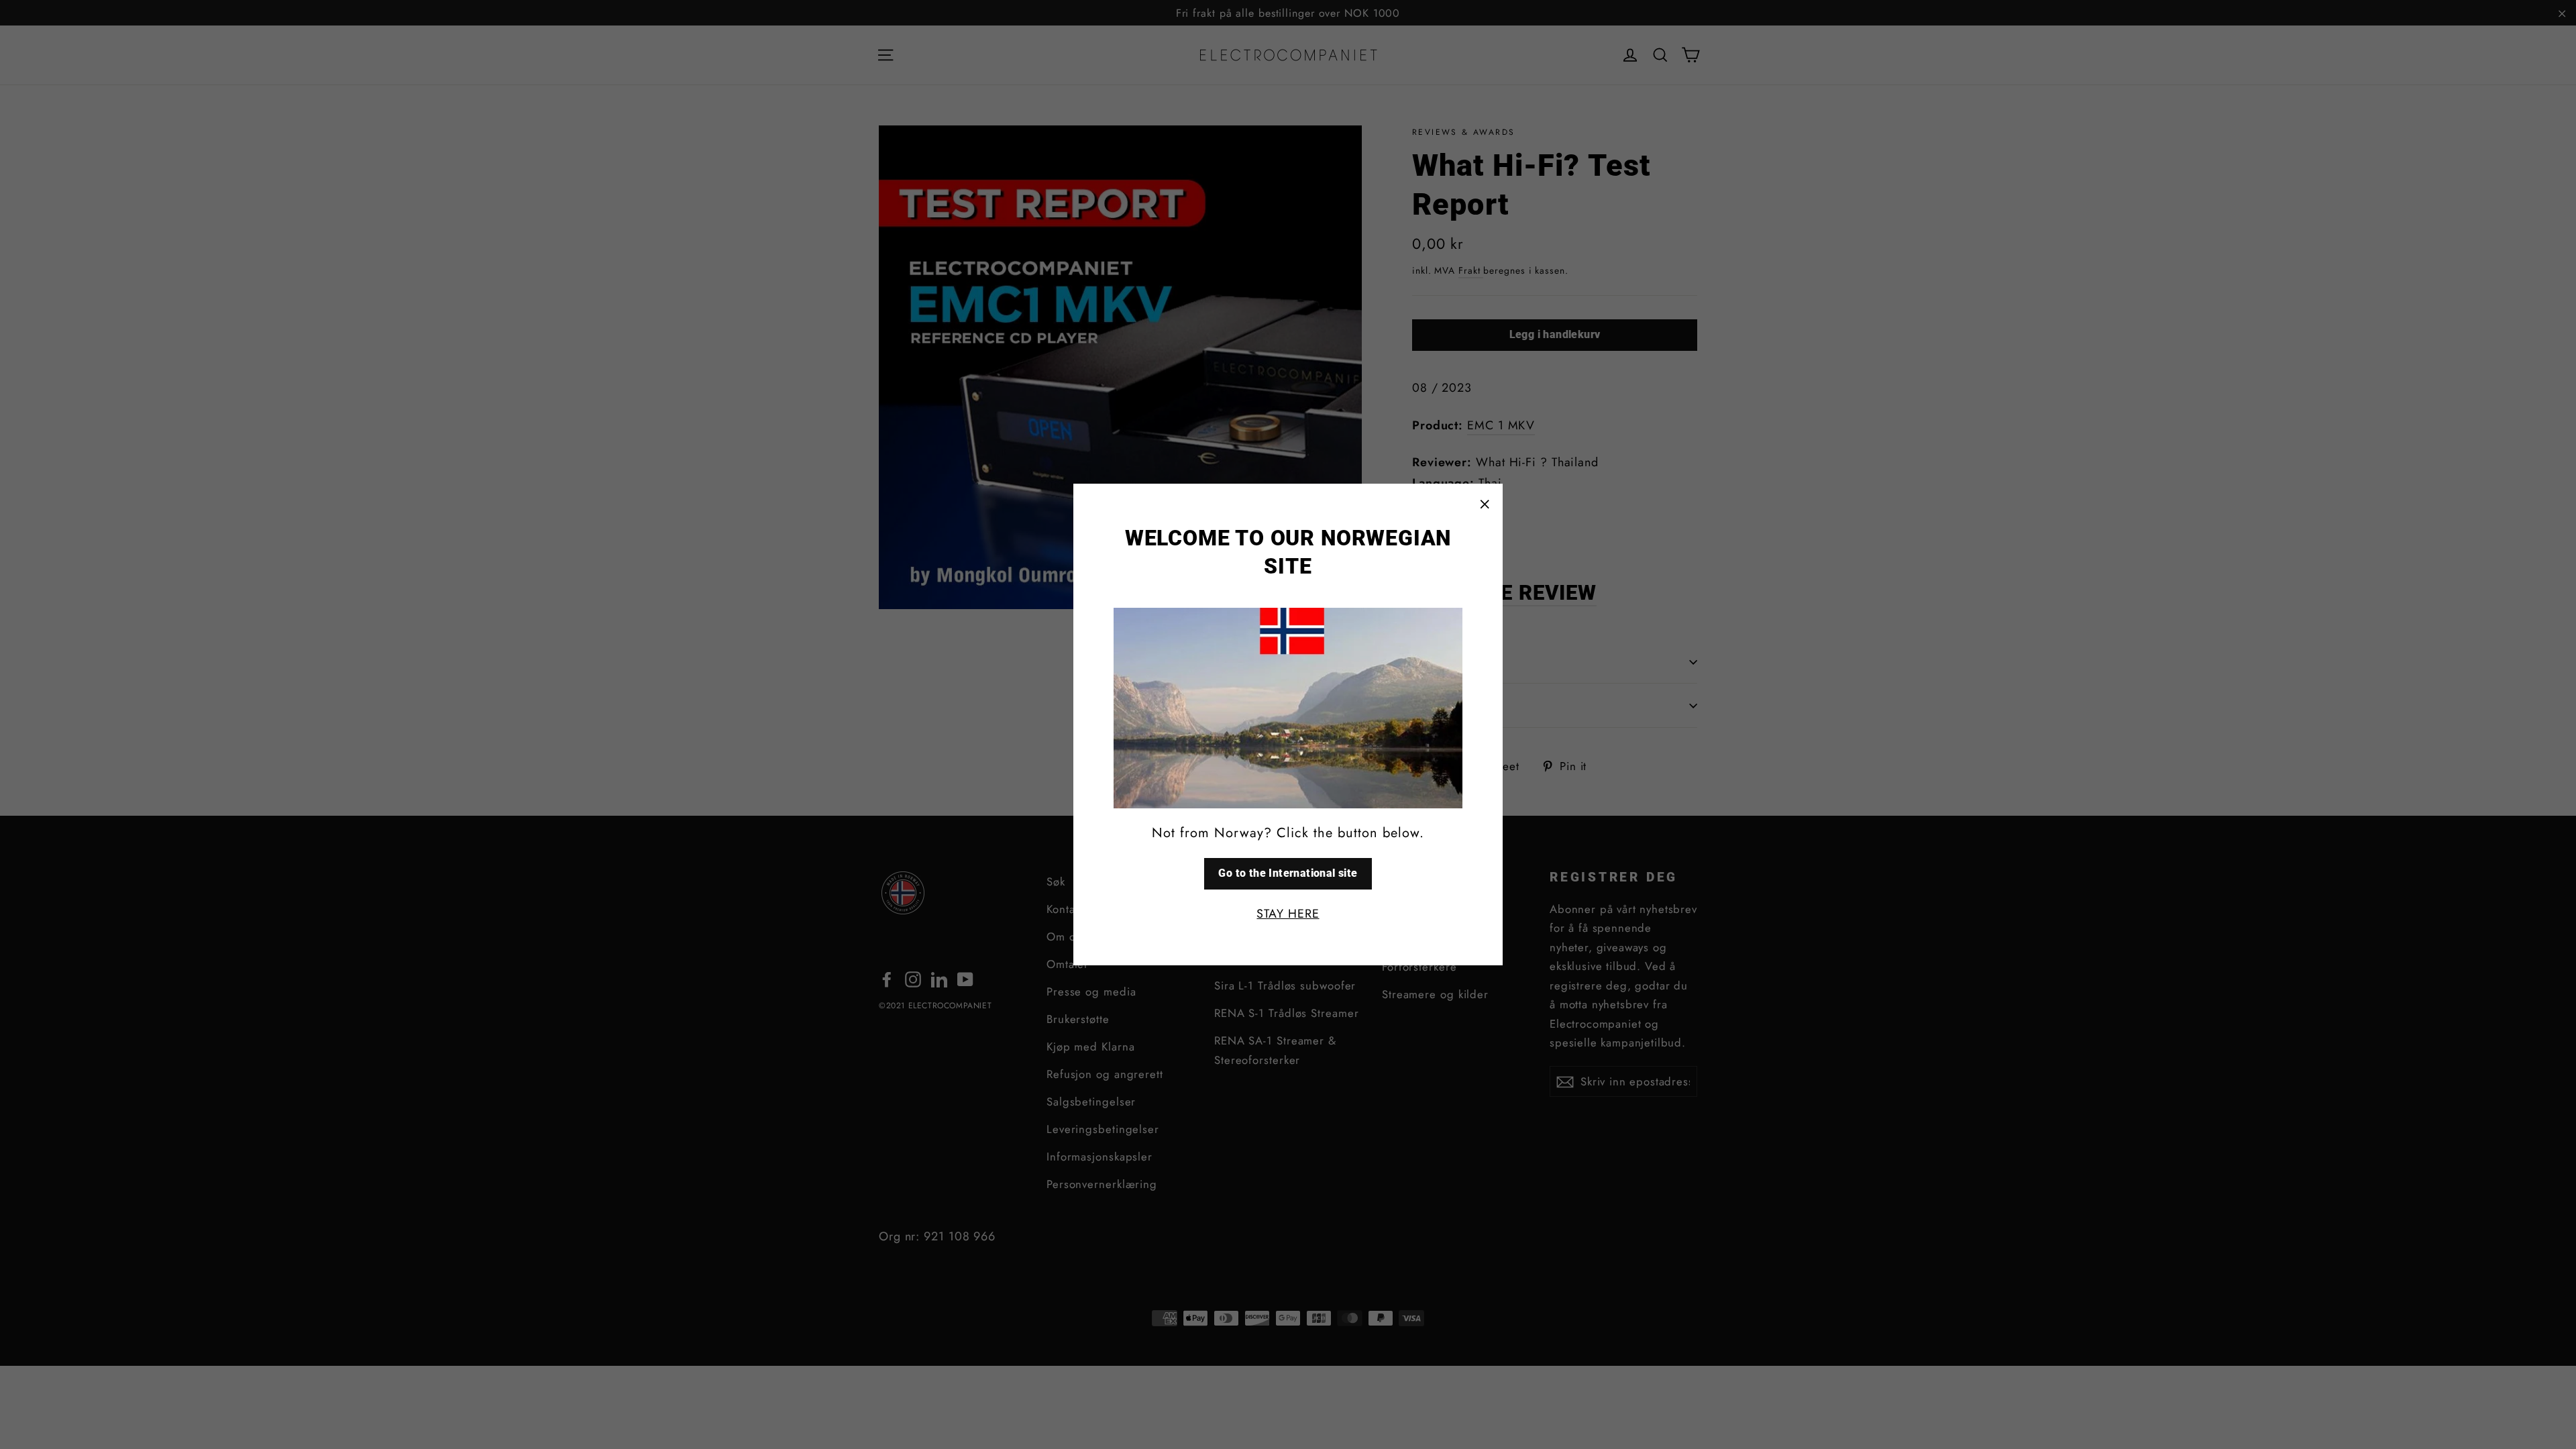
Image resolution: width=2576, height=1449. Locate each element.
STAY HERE (1288, 914)
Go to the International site (1288, 873)
